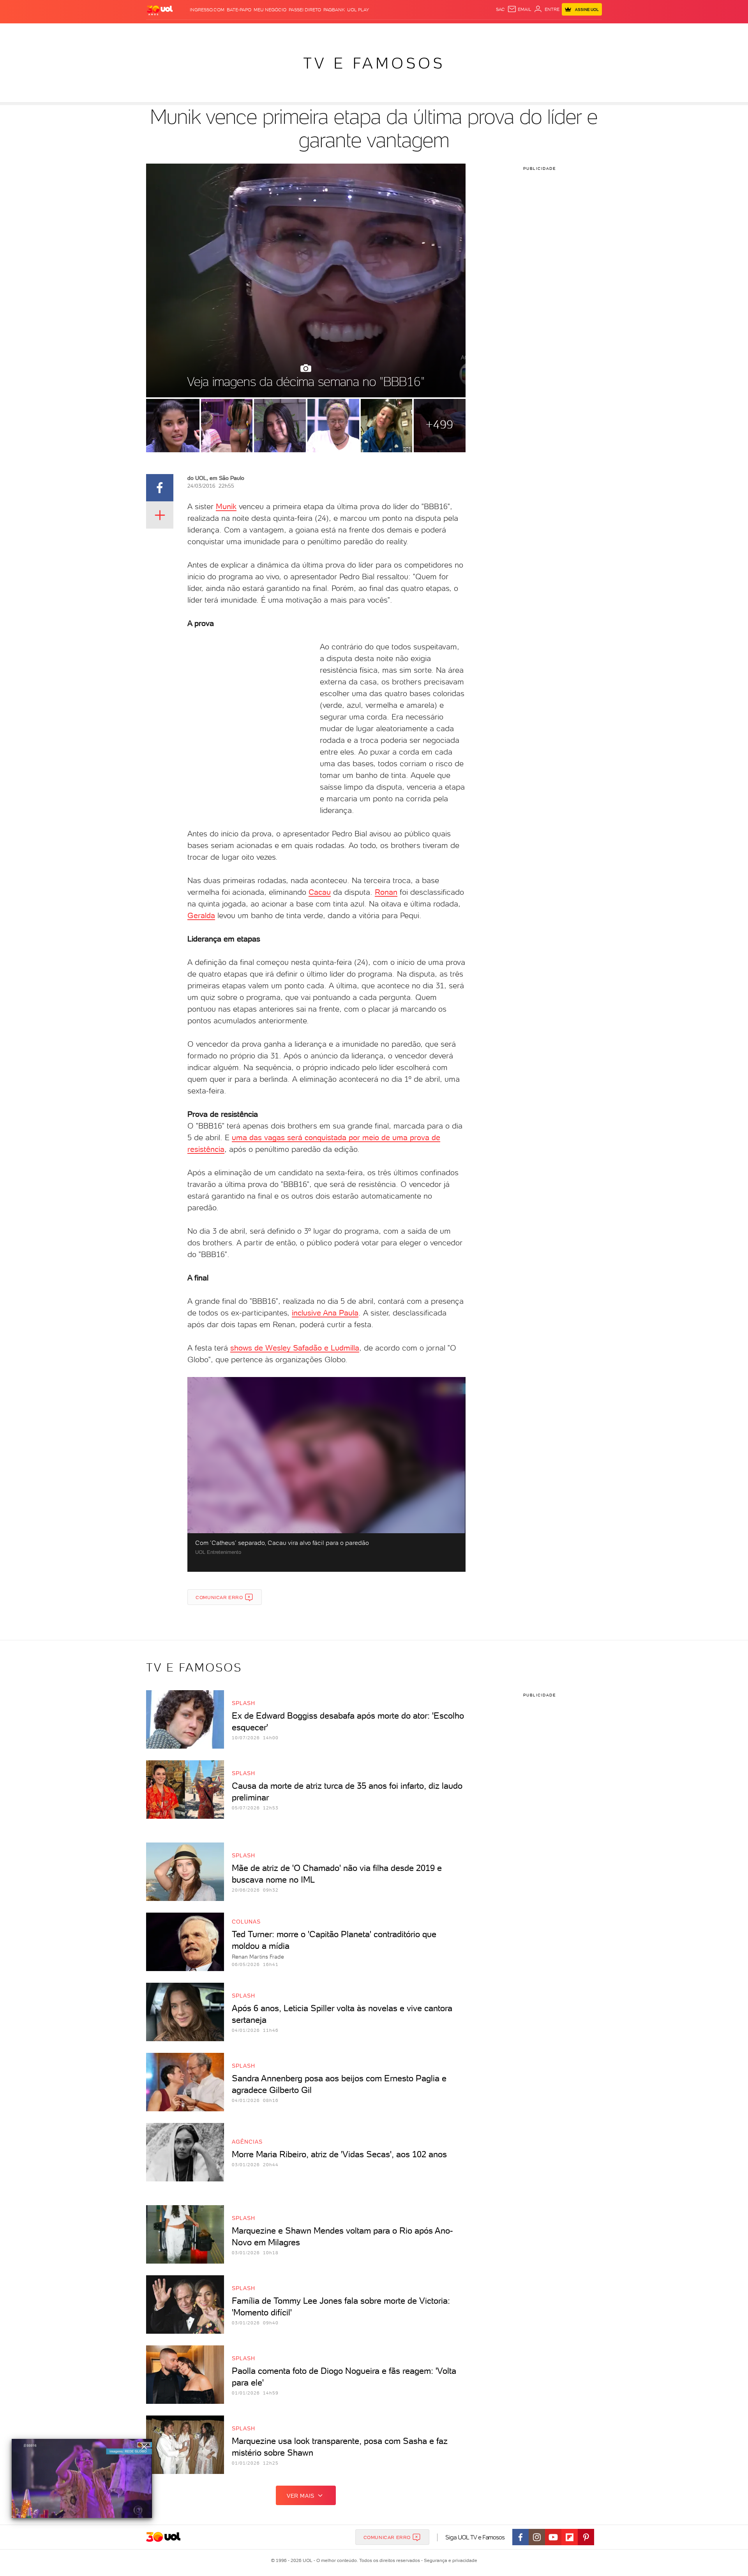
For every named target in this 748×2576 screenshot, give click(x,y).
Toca (555, 31)
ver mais (301, 2496)
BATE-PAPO (239, 10)
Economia (310, 31)
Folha (334, 31)
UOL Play (358, 10)
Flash (185, 31)
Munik (226, 506)
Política (260, 31)
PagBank (334, 10)
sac (500, 9)
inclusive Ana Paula (325, 1313)
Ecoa (462, 31)
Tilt (449, 31)
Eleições (208, 31)
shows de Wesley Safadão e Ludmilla (295, 1348)
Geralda (201, 915)
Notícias (235, 31)
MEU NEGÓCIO (270, 10)
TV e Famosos (374, 63)
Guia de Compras (588, 31)
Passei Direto (305, 10)
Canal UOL (485, 31)
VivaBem (431, 31)
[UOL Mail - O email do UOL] (519, 9)
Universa (405, 31)
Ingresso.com (207, 10)
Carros (284, 31)
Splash (380, 31)
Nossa (510, 31)
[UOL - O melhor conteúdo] (160, 10)
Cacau (320, 892)
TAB (525, 31)
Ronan (386, 892)
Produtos (161, 31)
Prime (539, 31)
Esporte (356, 31)
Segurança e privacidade (449, 2560)
